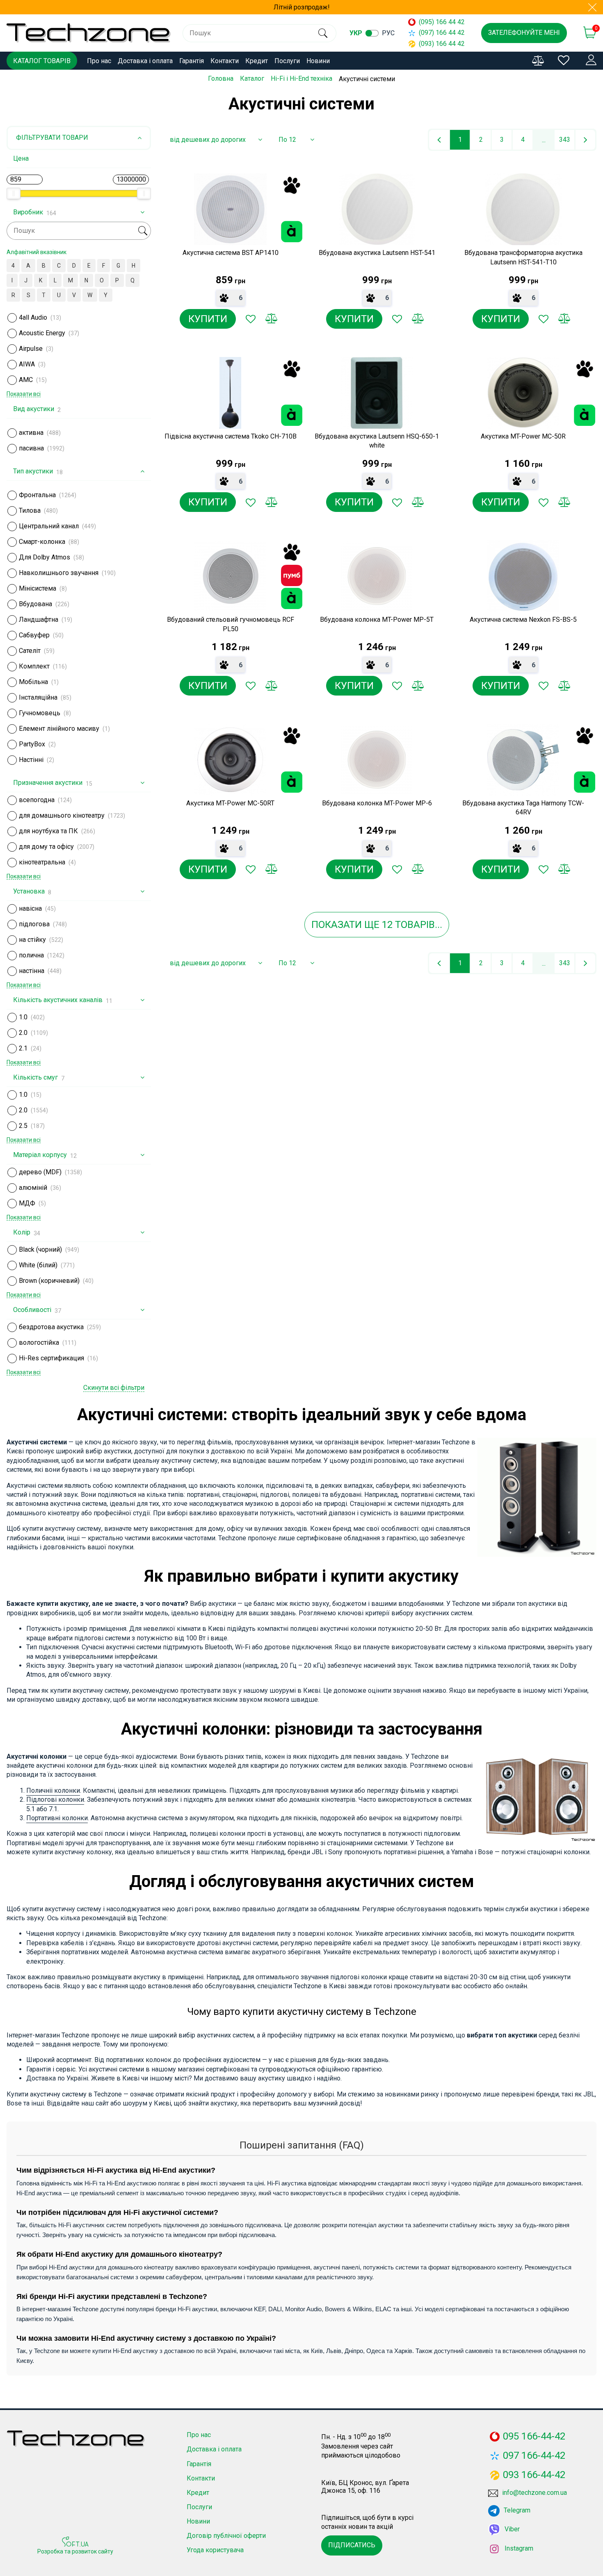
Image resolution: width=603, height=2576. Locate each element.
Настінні (31, 760)
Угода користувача (215, 2550)
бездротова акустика (51, 1327)
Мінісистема (38, 588)
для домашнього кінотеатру (62, 815)
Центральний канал (49, 526)
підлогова (34, 924)
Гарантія (192, 61)
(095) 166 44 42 (442, 22)
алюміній (33, 1188)
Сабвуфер (34, 635)
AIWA (27, 364)
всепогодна (37, 800)
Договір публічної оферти (226, 2536)
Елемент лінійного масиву (59, 729)
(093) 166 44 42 (442, 44)
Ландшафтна (39, 620)
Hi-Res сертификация (51, 1358)
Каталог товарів (42, 61)
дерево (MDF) (40, 1172)
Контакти (225, 61)
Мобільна (33, 682)
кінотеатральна (42, 862)
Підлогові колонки (55, 1800)
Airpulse (31, 349)
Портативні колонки (57, 1818)
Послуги (287, 61)
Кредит (257, 61)
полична (31, 955)
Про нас (99, 61)
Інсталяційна (38, 697)
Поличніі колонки (53, 1790)
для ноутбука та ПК (48, 831)
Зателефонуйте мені (524, 33)
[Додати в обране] (251, 319)
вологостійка (39, 1343)
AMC (26, 380)
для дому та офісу (46, 847)
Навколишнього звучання (59, 573)
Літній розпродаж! (302, 7)
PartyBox (32, 744)
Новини (318, 61)
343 (565, 140)
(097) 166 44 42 (442, 33)
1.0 (23, 1017)
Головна (221, 78)
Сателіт (30, 651)
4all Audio (33, 317)
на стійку (32, 940)
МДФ (27, 1203)
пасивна (31, 448)
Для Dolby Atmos (45, 557)
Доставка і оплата (145, 61)
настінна (32, 971)
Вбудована (35, 604)
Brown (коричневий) (49, 1281)
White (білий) (38, 1265)
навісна (30, 908)
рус (388, 33)
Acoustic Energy (42, 333)
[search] (323, 33)
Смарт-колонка (42, 542)
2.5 (23, 1126)
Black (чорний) (40, 1249)
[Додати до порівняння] (271, 319)
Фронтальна (37, 495)
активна (31, 433)
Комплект (34, 666)
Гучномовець (40, 713)
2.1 (23, 1048)
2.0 (23, 1033)
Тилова (30, 510)
